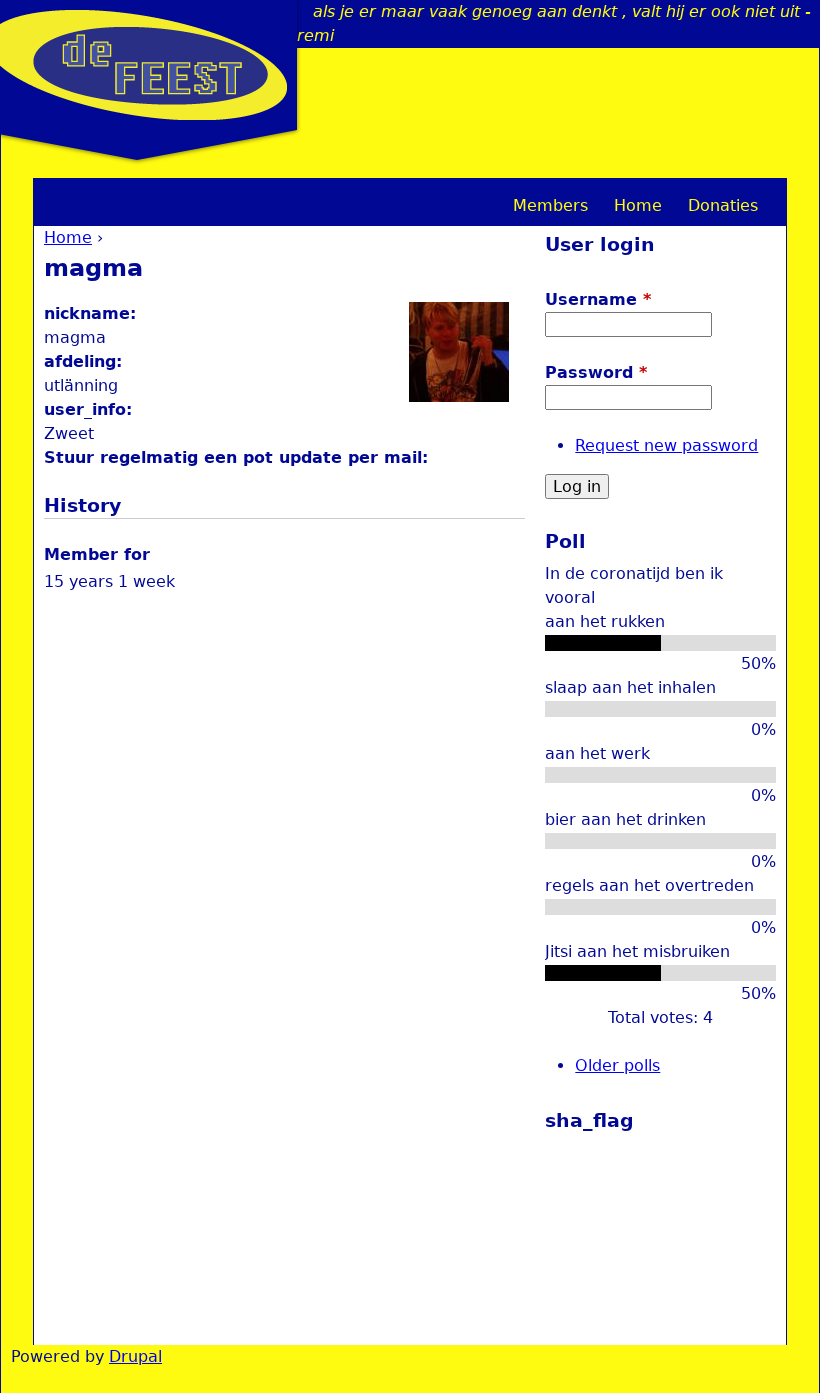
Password (596, 372)
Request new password (666, 445)
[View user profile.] (459, 396)
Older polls (617, 1065)
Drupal (135, 1356)
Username (598, 299)
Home (68, 237)
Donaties (723, 205)
